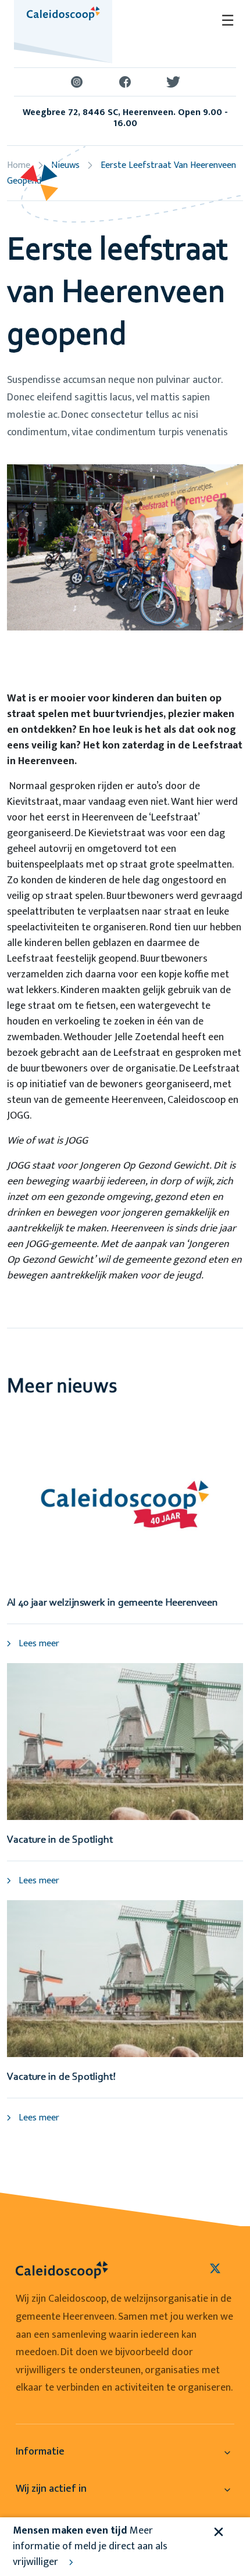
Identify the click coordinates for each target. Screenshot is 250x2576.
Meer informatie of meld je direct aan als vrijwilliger (90, 2546)
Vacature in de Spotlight (60, 1840)
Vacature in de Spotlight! (61, 2077)
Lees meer (38, 1644)
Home (19, 165)
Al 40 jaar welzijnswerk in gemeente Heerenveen (112, 1603)
